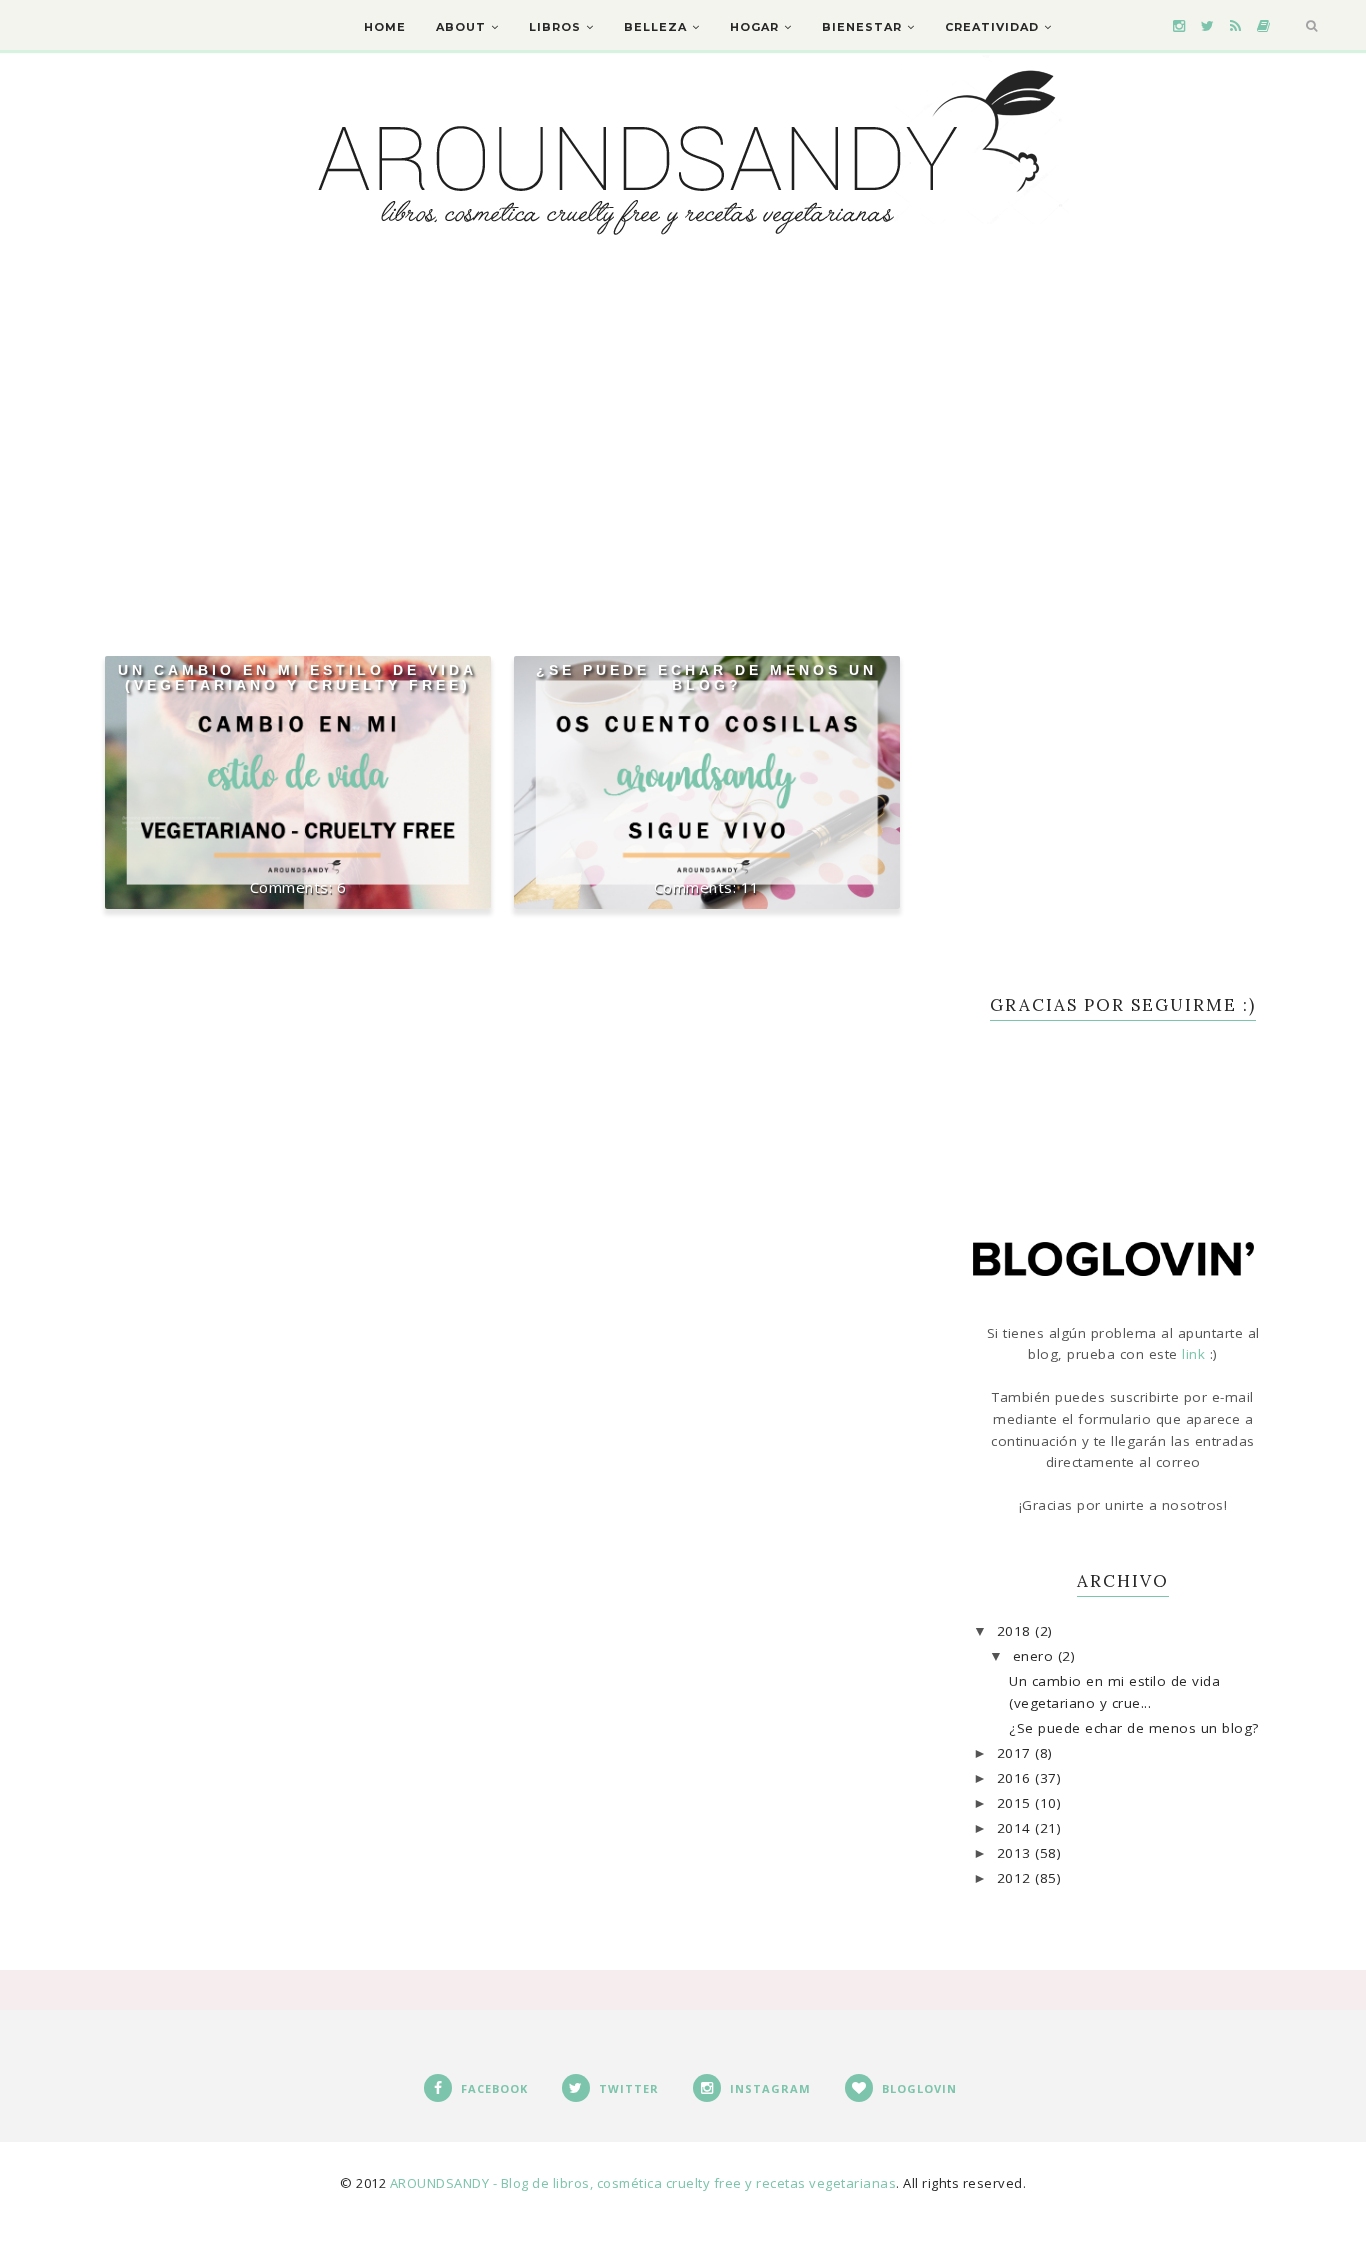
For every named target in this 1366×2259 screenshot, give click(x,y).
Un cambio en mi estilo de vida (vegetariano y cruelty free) (297, 677)
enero (1035, 1656)
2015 (1016, 1803)
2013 (1016, 1853)
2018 (1016, 1631)
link (1196, 1354)
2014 (1016, 1828)
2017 (1016, 1753)
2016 (1016, 1778)
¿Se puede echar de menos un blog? (706, 677)
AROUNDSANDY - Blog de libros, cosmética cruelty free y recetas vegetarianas (643, 2183)
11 (750, 887)
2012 (1016, 1878)
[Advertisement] (503, 431)
